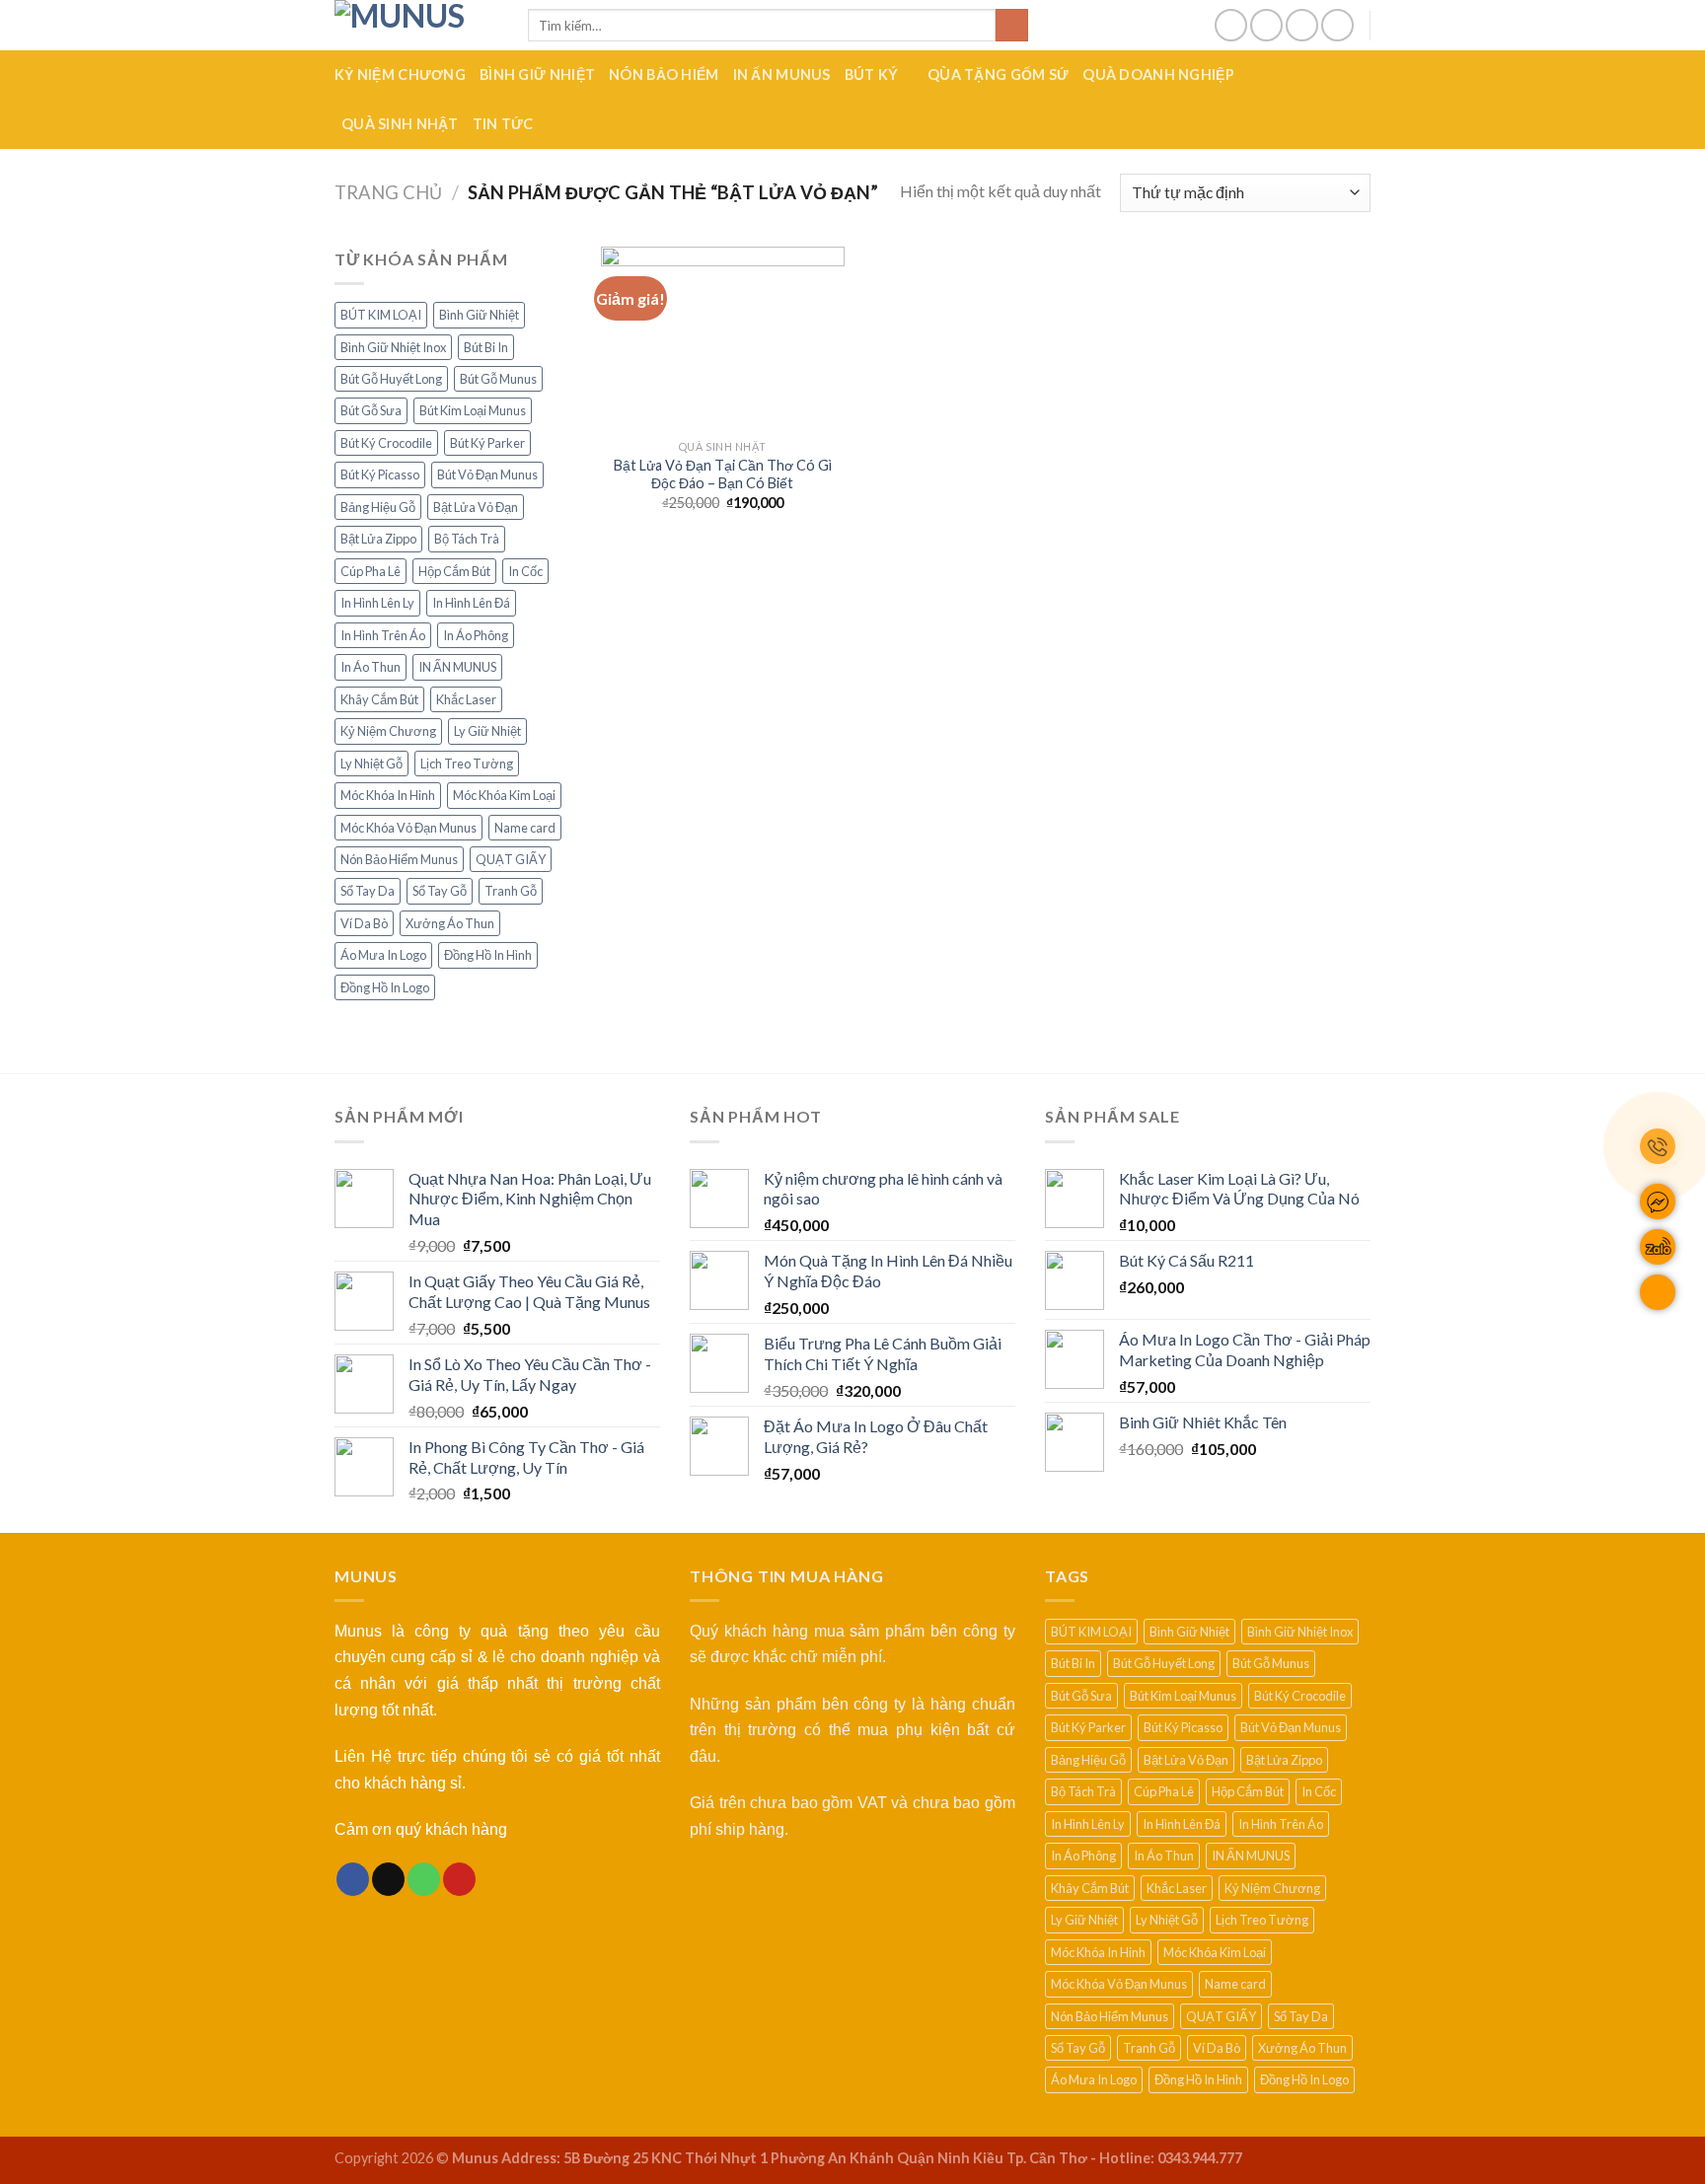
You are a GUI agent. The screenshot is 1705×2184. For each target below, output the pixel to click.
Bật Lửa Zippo (378, 539)
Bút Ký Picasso (380, 474)
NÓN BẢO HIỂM (664, 74)
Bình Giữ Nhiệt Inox (393, 347)
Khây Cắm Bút (379, 699)
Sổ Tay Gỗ (440, 891)
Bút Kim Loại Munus (473, 410)
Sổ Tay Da (368, 891)
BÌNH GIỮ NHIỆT (537, 74)
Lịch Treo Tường (467, 764)
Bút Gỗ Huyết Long (391, 379)
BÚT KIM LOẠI (381, 315)
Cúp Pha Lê (371, 571)
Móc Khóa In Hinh (388, 795)
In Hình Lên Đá (471, 603)
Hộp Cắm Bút (454, 571)
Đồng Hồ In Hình (488, 955)
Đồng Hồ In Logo (385, 987)
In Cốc (525, 571)
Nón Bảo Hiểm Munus (399, 859)
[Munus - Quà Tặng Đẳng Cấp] (416, 25)
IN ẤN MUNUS (782, 74)
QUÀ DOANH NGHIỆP (1158, 74)
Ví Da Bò (364, 923)
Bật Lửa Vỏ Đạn (476, 507)
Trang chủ (388, 192)
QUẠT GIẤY (511, 859)
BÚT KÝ (872, 74)
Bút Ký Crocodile (386, 443)
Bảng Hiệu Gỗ (378, 507)
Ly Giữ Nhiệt (487, 731)
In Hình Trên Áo (383, 635)
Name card (525, 828)
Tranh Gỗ (511, 891)
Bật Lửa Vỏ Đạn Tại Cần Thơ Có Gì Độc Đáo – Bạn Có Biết (723, 474)
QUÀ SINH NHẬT (400, 124)
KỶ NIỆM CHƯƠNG (400, 74)
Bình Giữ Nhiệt (479, 315)
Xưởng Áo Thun (450, 923)
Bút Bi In (486, 347)
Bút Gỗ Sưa (371, 410)
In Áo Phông (476, 635)
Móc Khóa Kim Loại (504, 795)
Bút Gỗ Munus (498, 379)
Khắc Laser (466, 699)
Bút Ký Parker (487, 443)
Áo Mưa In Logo (383, 955)
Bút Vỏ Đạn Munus (487, 474)
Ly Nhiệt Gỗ (371, 764)
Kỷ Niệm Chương (388, 731)
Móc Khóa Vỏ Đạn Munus (408, 828)
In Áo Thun (371, 667)
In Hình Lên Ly (377, 603)
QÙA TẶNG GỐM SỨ (998, 74)
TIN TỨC (503, 124)
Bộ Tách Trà (467, 539)
